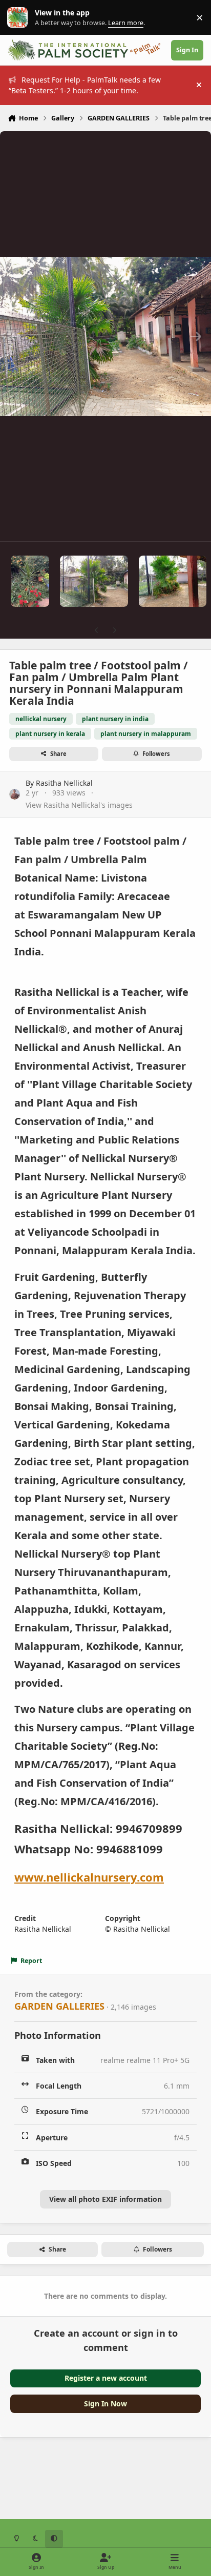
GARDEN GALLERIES (59, 2006)
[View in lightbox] (105, 336)
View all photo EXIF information (105, 2199)
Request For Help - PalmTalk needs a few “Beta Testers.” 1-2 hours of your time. (85, 85)
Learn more (20, 18)
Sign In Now (105, 2404)
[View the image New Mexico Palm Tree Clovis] (30, 581)
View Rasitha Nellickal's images (79, 805)
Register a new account (106, 2378)
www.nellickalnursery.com (89, 1877)
